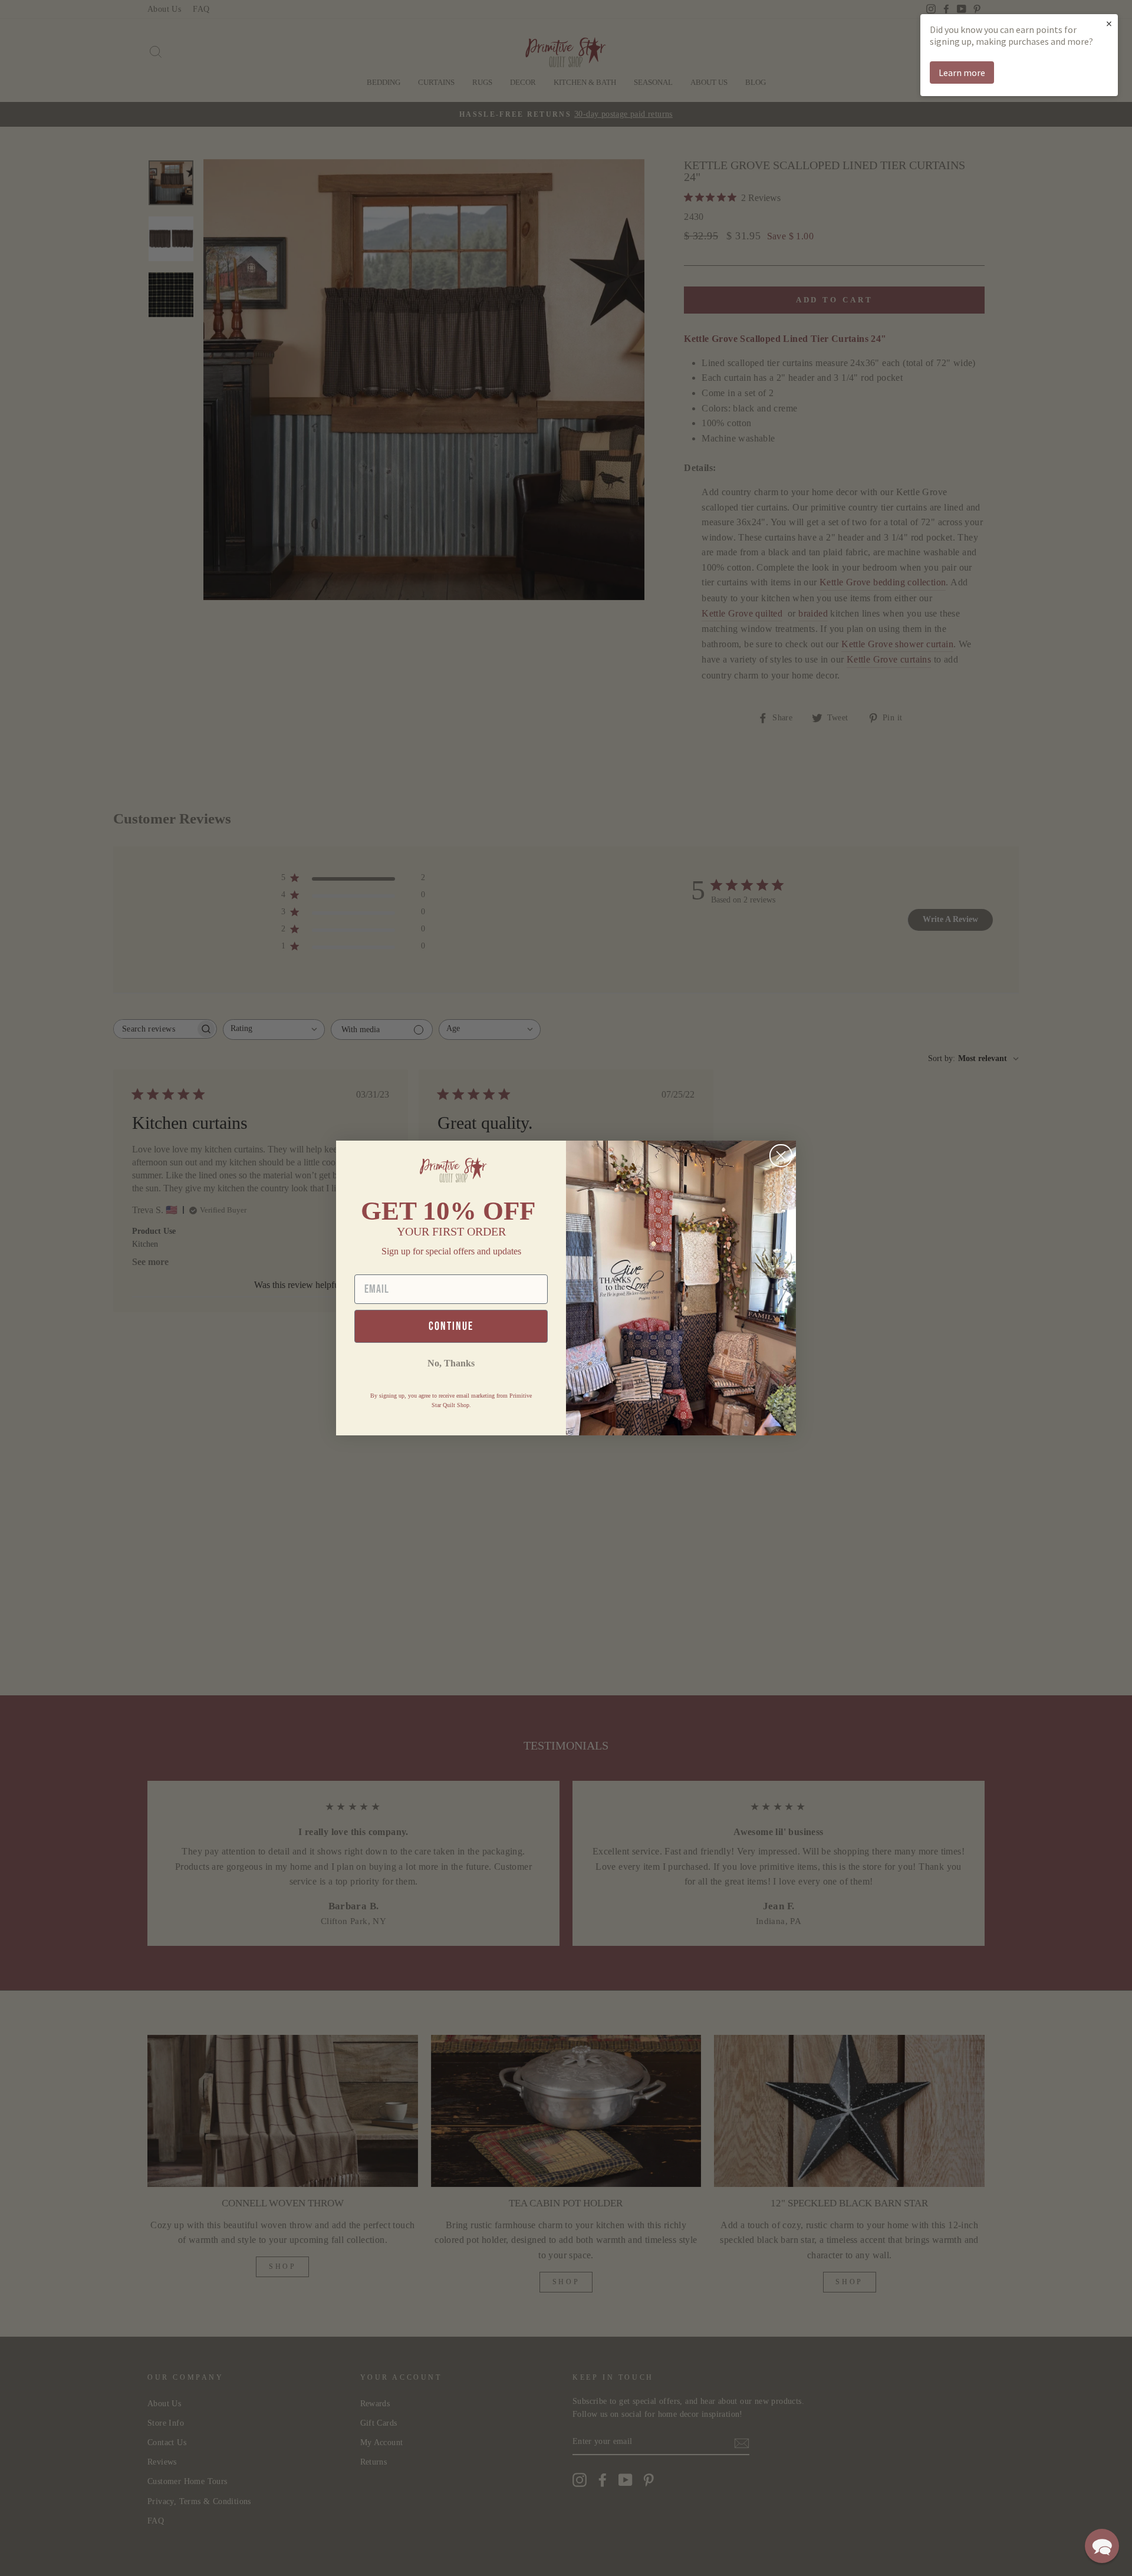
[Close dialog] (781, 1156)
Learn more (962, 73)
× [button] (1109, 23)
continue (451, 1326)
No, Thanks (451, 1363)
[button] (1102, 2546)
